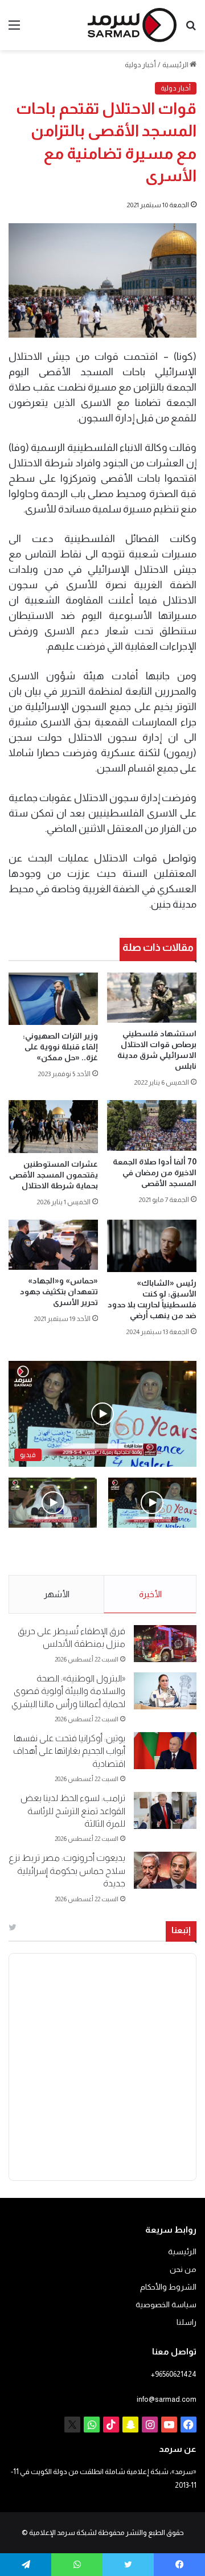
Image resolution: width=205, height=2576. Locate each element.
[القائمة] (14, 29)
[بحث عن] (191, 29)
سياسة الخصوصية (166, 2305)
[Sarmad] (132, 25)
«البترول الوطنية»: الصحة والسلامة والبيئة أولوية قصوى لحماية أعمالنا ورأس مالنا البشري (68, 1691)
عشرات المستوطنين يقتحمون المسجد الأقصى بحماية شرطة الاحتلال (54, 1175)
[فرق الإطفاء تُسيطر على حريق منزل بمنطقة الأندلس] (165, 1644)
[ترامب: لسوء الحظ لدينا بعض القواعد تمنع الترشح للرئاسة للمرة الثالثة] (165, 1810)
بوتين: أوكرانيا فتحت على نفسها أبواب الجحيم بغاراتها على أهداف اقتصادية (69, 1751)
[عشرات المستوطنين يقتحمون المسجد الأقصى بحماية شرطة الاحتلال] (53, 1126)
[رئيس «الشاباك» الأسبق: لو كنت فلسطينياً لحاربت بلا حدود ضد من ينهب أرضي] (152, 1246)
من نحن (183, 2269)
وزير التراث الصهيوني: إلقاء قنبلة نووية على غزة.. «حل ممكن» (60, 1047)
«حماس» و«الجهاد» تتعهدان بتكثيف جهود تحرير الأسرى (59, 1291)
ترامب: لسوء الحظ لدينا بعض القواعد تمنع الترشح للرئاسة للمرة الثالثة (73, 1811)
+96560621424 (174, 2374)
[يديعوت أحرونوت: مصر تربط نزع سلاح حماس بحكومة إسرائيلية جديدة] (165, 1870)
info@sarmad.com (167, 2399)
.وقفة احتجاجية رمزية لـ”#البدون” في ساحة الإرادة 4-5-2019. (159, 1552)
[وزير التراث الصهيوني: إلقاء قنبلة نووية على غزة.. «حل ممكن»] (53, 999)
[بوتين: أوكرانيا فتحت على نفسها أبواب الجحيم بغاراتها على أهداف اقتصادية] (165, 1751)
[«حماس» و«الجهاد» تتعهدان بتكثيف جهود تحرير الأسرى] (53, 1245)
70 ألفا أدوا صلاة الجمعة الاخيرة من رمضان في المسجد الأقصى (155, 1172)
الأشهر (57, 1594)
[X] (72, 2425)
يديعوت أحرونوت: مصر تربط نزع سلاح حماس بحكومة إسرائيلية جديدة (67, 1871)
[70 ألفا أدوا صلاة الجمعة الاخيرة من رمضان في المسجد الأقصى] (152, 1125)
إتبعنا (181, 1930)
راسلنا (186, 2322)
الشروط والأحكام (168, 2287)
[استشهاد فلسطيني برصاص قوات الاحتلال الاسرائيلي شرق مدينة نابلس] (152, 998)
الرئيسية (176, 65)
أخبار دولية (140, 65)
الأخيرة (150, 1594)
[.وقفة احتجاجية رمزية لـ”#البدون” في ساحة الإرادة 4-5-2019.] (152, 1502)
